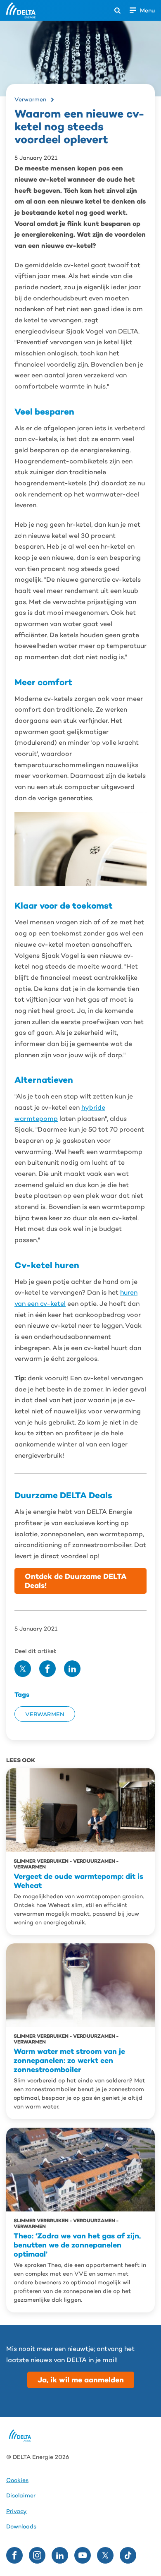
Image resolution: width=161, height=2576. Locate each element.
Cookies (17, 2480)
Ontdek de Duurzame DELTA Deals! (76, 1581)
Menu (147, 10)
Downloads (21, 2527)
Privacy (17, 2511)
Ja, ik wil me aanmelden (81, 2380)
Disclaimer (21, 2496)
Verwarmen (30, 99)
